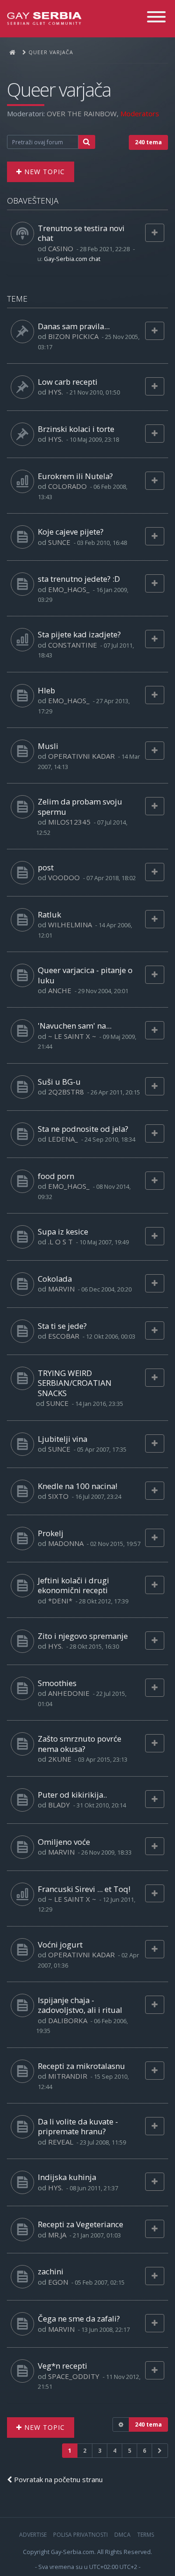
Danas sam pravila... (74, 326)
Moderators (140, 113)
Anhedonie (69, 1693)
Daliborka (68, 2020)
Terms (146, 2535)
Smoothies (57, 1683)
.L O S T (60, 1242)
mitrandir (68, 2076)
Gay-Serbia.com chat (72, 259)
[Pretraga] (87, 142)
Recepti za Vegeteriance (80, 2224)
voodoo (64, 877)
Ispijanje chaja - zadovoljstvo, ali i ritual (80, 2005)
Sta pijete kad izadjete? (79, 634)
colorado (67, 486)
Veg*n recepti (63, 2366)
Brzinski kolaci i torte (76, 429)
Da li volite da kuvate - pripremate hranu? (78, 2126)
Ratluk (49, 914)
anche (60, 990)
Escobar (64, 1336)
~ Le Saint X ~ (72, 1036)
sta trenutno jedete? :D (79, 579)
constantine (73, 645)
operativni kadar (81, 756)
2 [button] (85, 2451)
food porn (56, 1176)
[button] (160, 2451)
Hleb (46, 690)
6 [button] (144, 2451)
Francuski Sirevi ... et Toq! (84, 1889)
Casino (61, 248)
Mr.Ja (57, 2235)
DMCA (122, 2535)
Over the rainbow (82, 113)
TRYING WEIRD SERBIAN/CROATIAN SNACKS (75, 1383)
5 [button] (129, 2451)
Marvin (61, 1289)
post (46, 867)
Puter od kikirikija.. (72, 1795)
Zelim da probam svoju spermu (80, 806)
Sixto (58, 1496)
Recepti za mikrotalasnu (81, 2066)
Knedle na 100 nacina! (77, 1486)
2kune (60, 1759)
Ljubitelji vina (63, 1439)
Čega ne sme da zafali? (79, 2318)
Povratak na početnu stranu (57, 2479)
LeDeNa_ (63, 1139)
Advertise (33, 2535)
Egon (58, 2282)
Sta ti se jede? (62, 1326)
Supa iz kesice (63, 1232)
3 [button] (100, 2451)
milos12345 (69, 822)
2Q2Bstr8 (66, 1092)
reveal (61, 2142)
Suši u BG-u (59, 1082)
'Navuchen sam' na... (75, 1026)
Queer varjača (59, 90)
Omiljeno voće (64, 1842)
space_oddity (74, 2376)
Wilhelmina (70, 925)
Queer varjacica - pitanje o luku (85, 975)
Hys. (56, 392)
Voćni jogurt (60, 1944)
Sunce (59, 542)
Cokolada (55, 1279)
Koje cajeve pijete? (71, 532)
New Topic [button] (43, 172)
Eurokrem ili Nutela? (75, 476)
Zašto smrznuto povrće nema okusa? (80, 1743)
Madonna (66, 1543)
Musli (48, 746)
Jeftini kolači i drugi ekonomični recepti (73, 1585)
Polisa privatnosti (80, 2535)
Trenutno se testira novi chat (81, 233)
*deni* (60, 1601)
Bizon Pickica (73, 336)
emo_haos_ (69, 589)
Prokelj (51, 1533)
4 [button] (115, 2451)
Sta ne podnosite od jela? (83, 1129)
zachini (51, 2271)
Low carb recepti (68, 382)
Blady (59, 1805)
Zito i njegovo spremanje (83, 1636)
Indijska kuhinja (67, 2177)
